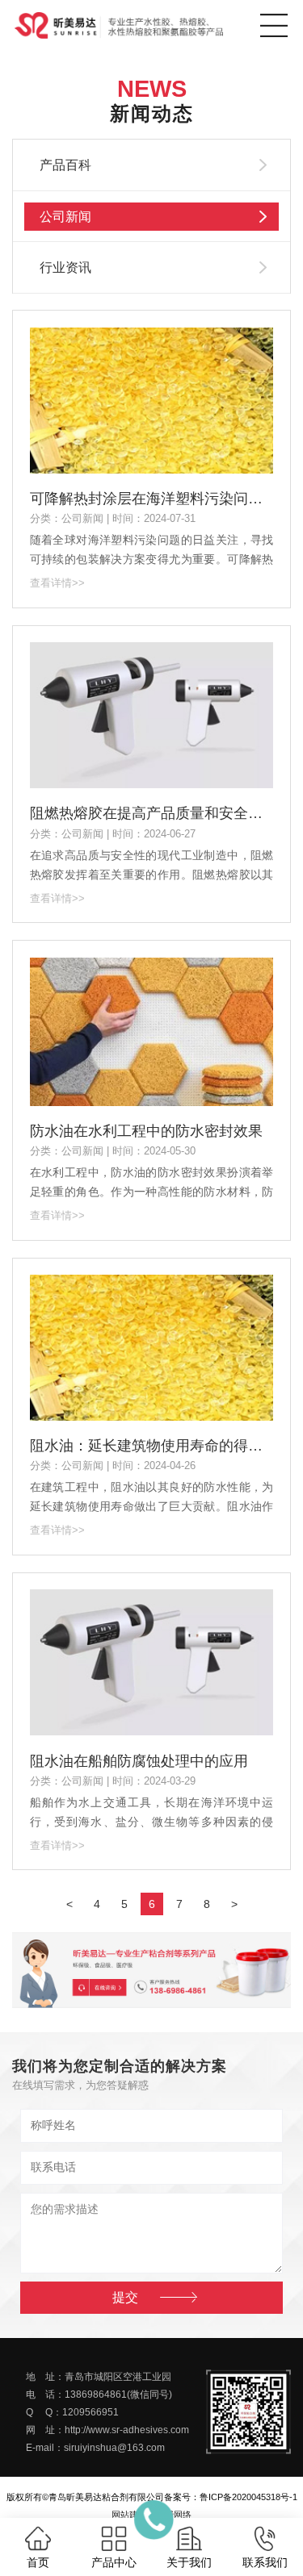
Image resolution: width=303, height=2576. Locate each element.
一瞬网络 (174, 2515)
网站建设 (129, 2515)
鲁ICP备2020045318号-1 (248, 2497)
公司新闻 (65, 217)
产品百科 (65, 165)
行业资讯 (65, 267)
